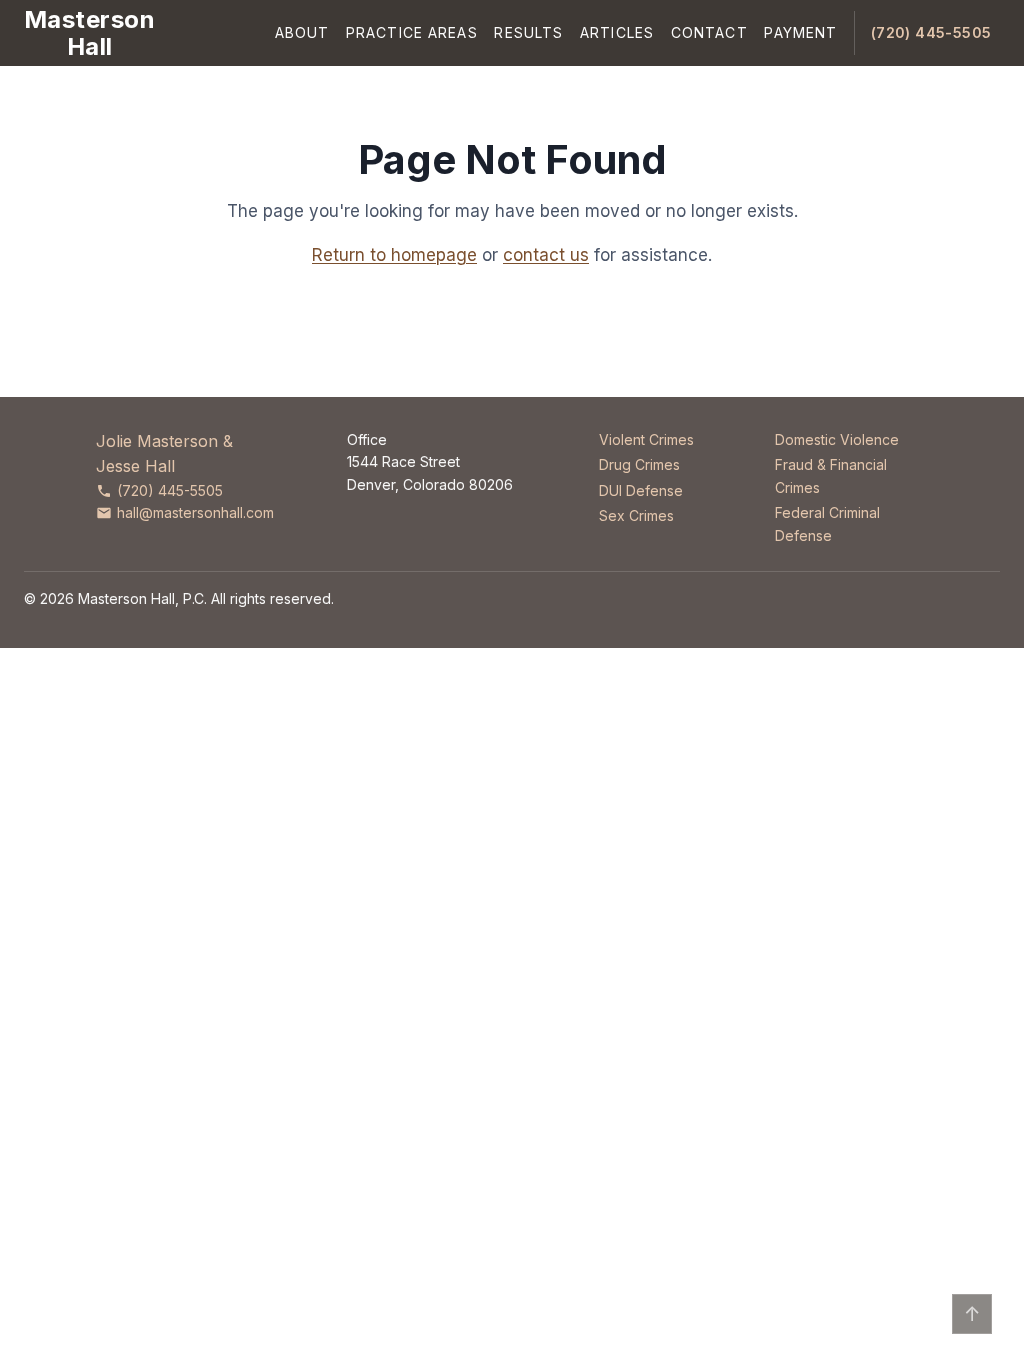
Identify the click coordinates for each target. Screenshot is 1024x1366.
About (302, 32)
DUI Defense (641, 490)
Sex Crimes (636, 515)
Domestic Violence (837, 439)
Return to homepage (394, 255)
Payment (800, 32)
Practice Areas (412, 32)
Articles (617, 32)
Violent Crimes (646, 439)
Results (528, 32)
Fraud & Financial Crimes (831, 475)
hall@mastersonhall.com (195, 512)
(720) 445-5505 (931, 32)
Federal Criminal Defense (827, 523)
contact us (546, 255)
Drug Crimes (639, 464)
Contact (709, 32)
